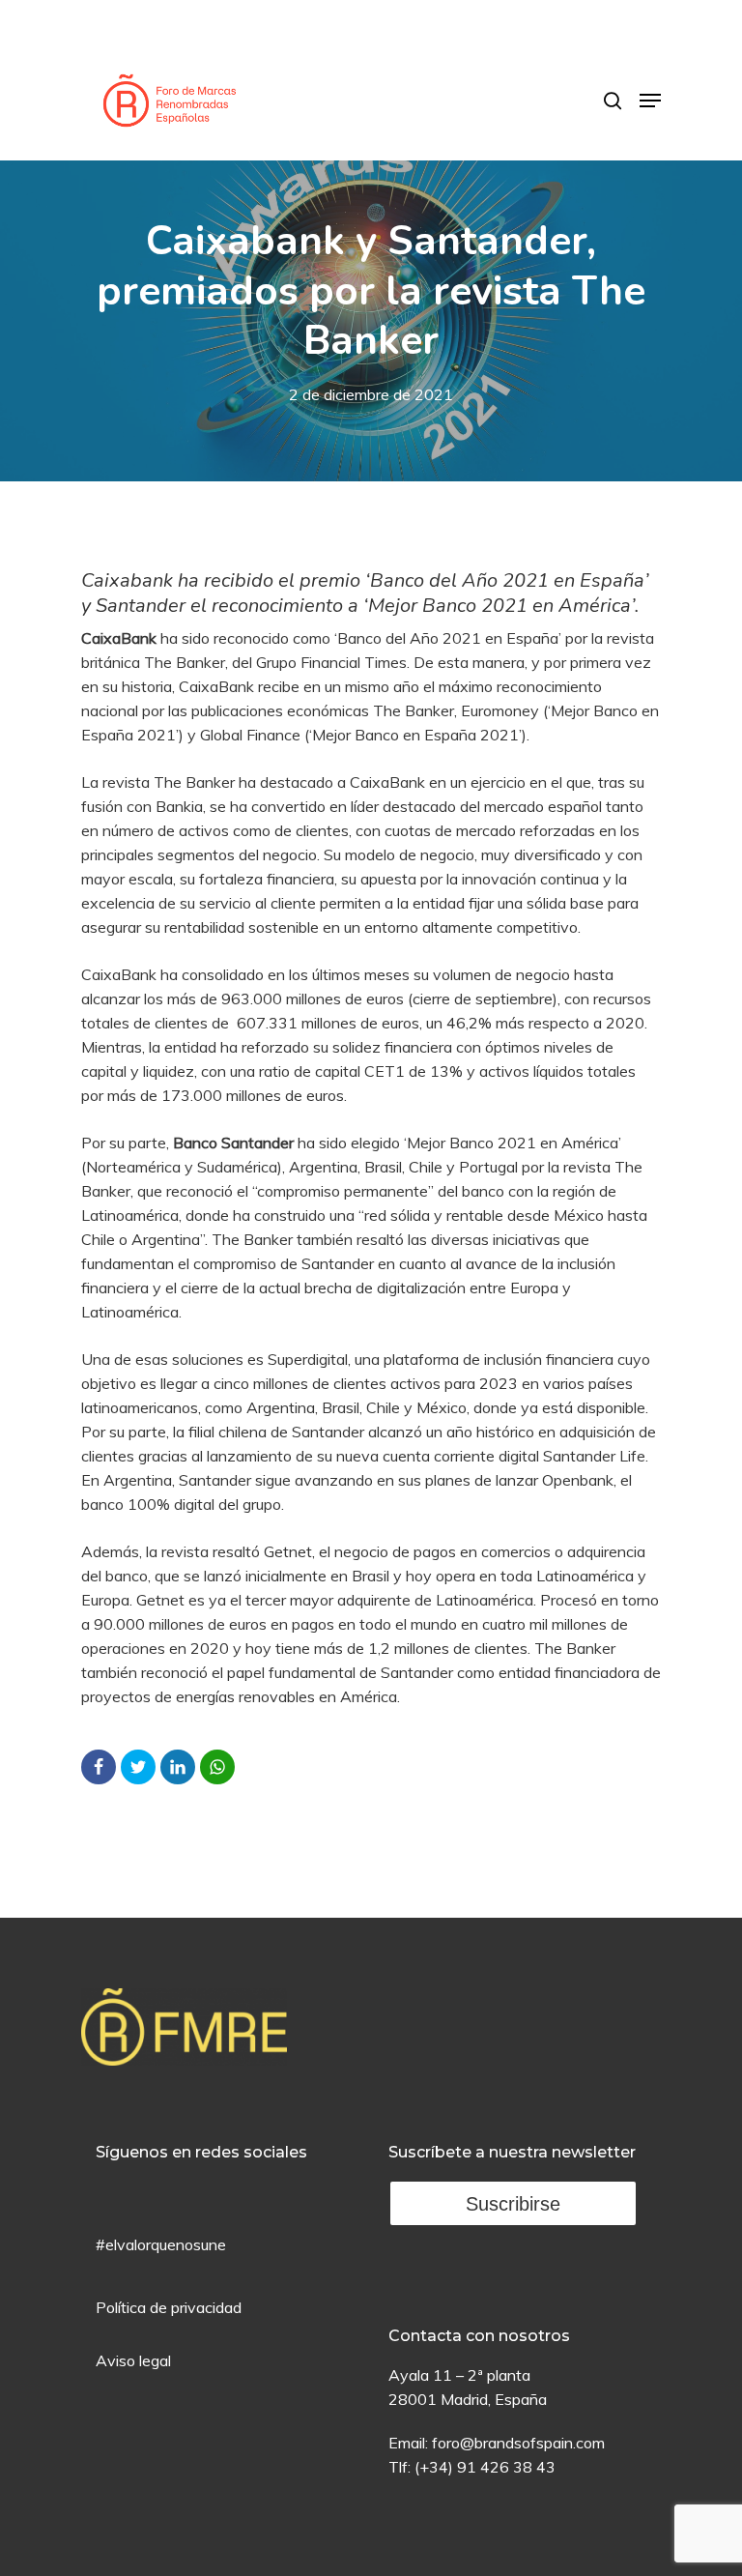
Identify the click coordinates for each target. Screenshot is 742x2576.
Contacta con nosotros (479, 2336)
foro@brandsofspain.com (518, 2443)
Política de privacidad (169, 2307)
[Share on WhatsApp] (217, 1767)
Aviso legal (133, 2360)
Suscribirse (513, 2204)
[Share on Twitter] (138, 1767)
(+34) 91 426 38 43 (485, 2467)
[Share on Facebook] (99, 1767)
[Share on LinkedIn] (178, 1767)
